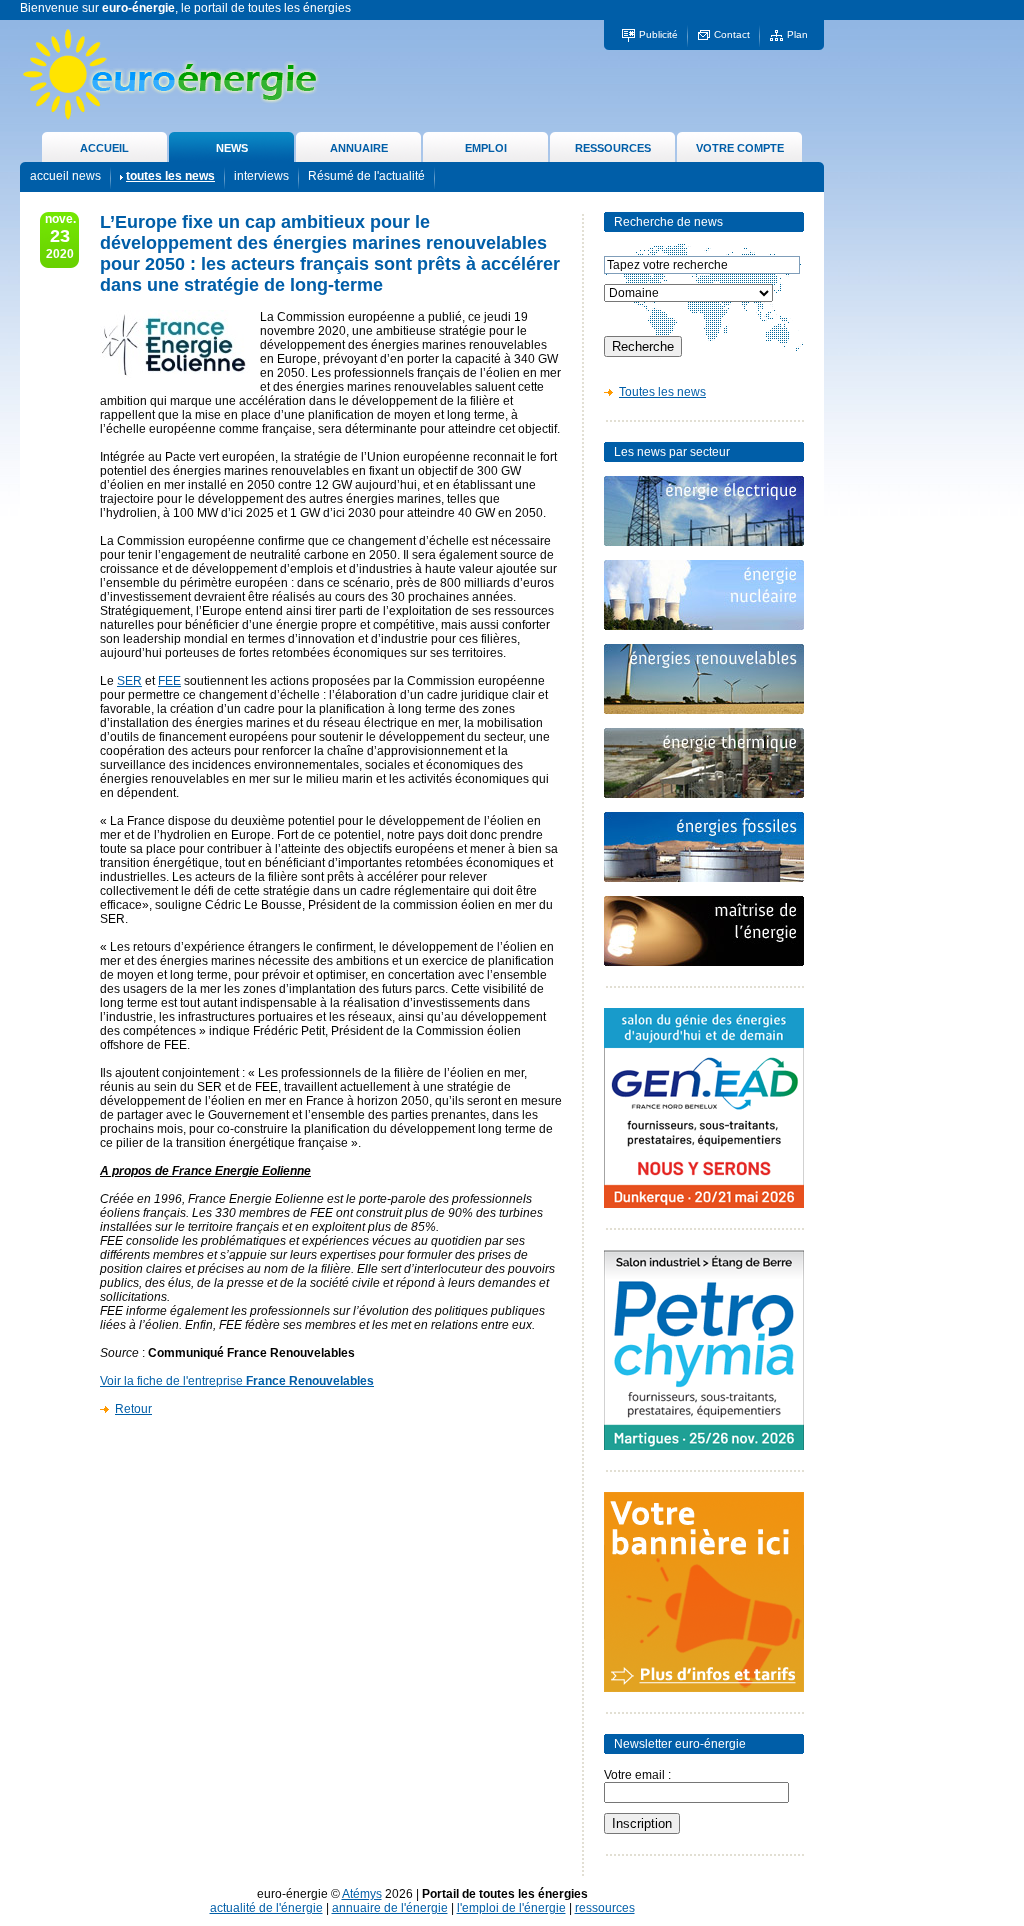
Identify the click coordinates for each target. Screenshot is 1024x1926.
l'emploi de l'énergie (511, 1908)
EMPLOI (486, 148)
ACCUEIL (104, 148)
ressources (605, 1908)
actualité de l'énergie (266, 1908)
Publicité (658, 34)
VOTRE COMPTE (740, 148)
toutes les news (170, 176)
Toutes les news (662, 392)
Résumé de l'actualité (366, 176)
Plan (797, 34)
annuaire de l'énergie (390, 1908)
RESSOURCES (613, 148)
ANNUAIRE (359, 148)
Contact (732, 34)
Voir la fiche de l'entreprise (237, 1381)
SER (129, 681)
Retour (133, 1409)
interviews (261, 176)
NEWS (232, 148)
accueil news (65, 176)
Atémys (362, 1894)
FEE (169, 681)
